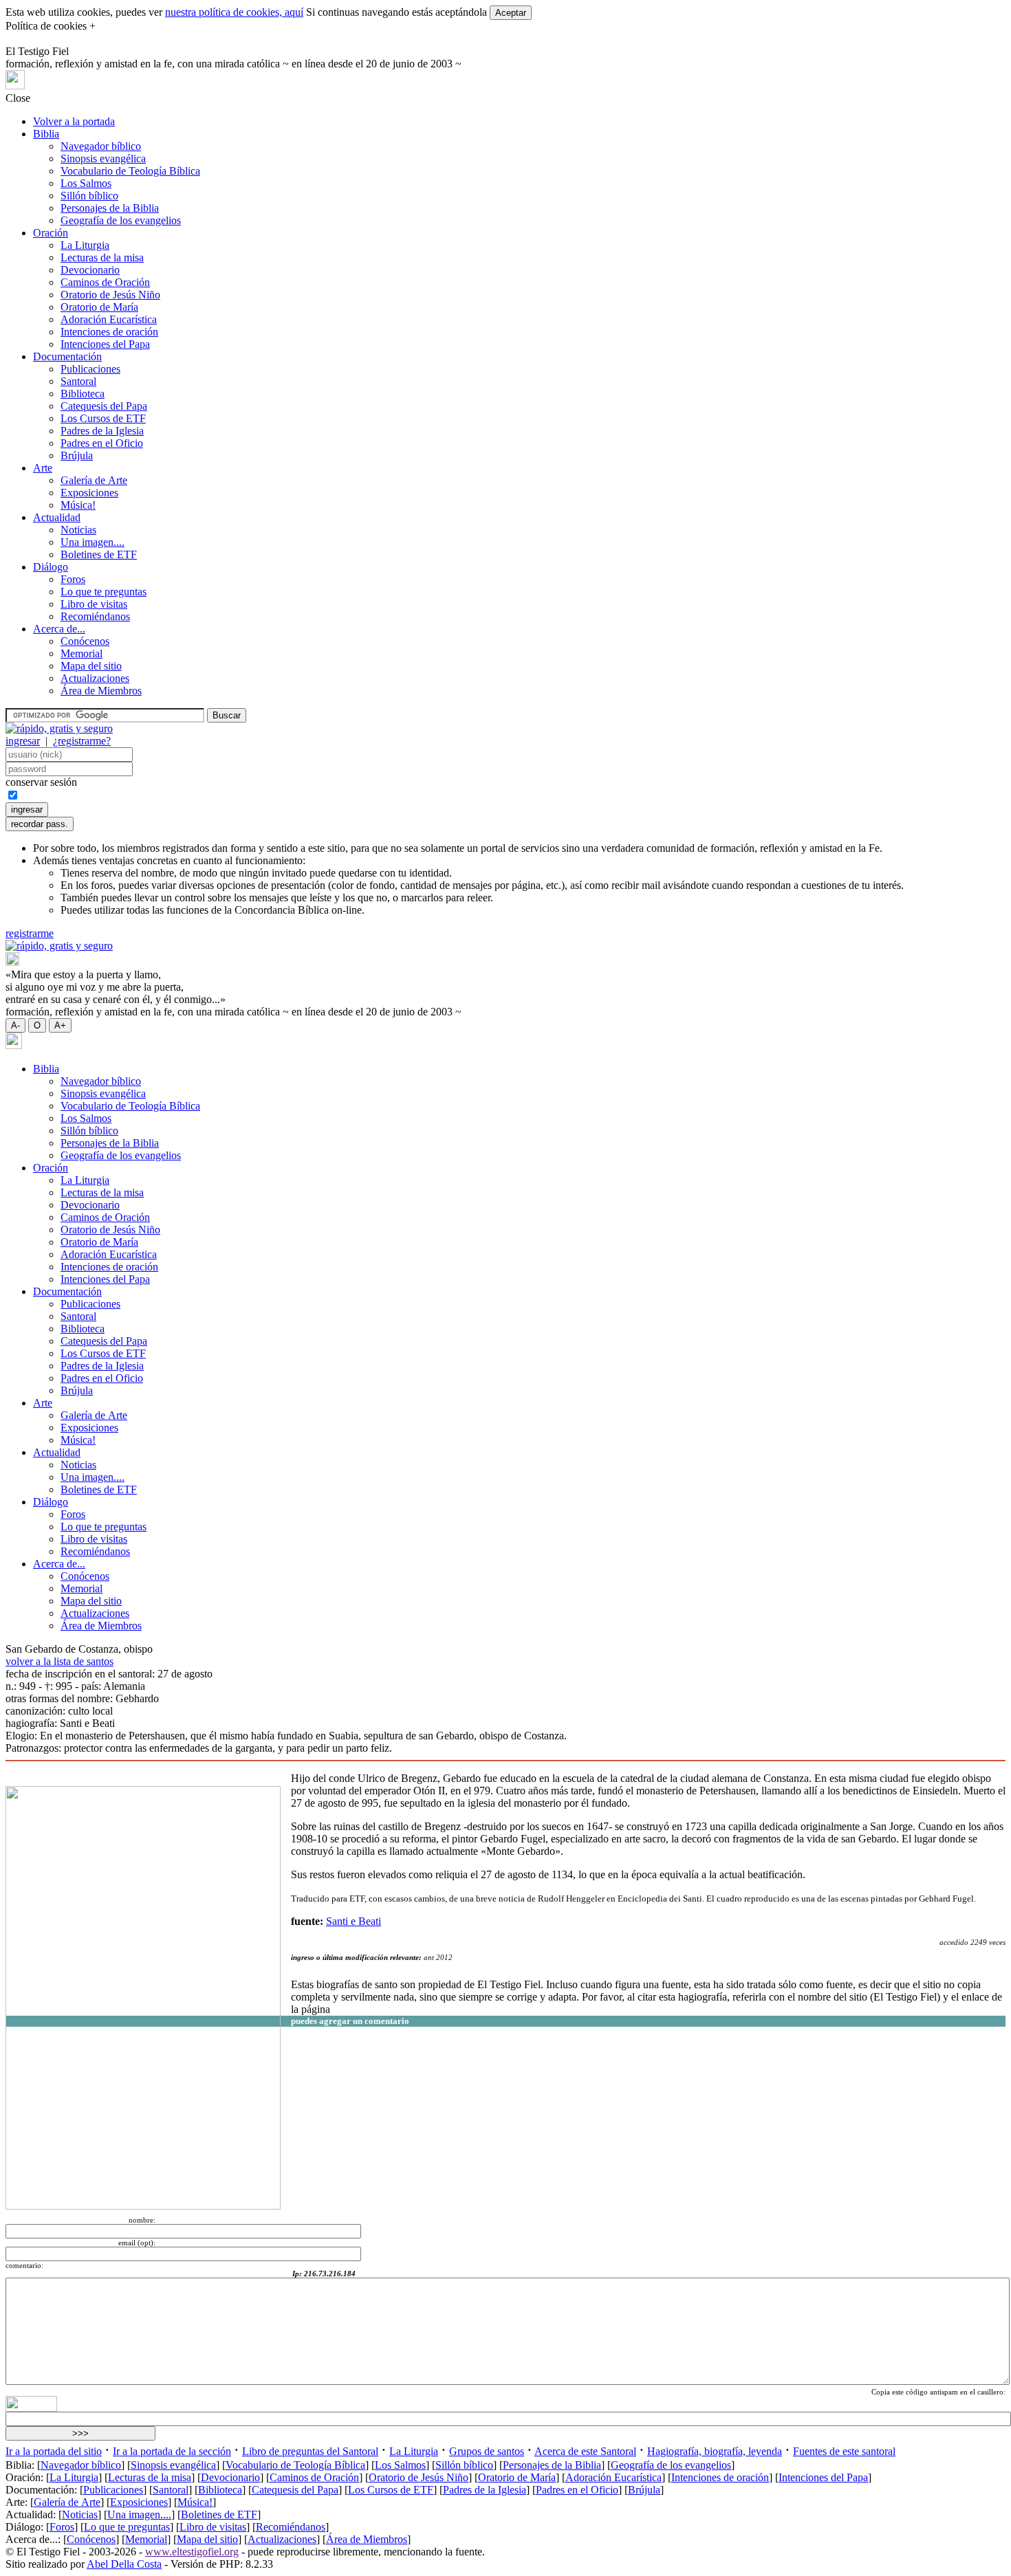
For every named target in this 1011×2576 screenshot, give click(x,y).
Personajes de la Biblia (110, 208)
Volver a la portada (74, 121)
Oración (51, 233)
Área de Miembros (101, 691)
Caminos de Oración (105, 282)
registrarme (30, 933)
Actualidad (57, 517)
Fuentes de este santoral (844, 2451)
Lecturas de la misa (102, 257)
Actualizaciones (95, 678)
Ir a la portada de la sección (172, 2451)
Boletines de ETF (99, 554)
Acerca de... (59, 629)
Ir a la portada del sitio (54, 2451)
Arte (43, 468)
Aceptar (511, 13)
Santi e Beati (354, 1921)
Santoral (78, 381)
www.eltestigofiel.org (192, 2552)
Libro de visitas (94, 604)
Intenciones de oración (109, 332)
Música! (78, 505)
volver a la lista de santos (59, 1661)
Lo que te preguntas (104, 592)
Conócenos (85, 641)
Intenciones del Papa (105, 344)
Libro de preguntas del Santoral (310, 2451)
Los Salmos (86, 183)
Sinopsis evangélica (103, 158)
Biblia (46, 134)
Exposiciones (89, 493)
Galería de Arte (94, 480)
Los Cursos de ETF (103, 418)
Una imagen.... (93, 542)
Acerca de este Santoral (585, 2451)
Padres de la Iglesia (102, 431)
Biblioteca (83, 394)
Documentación (67, 356)
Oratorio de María (99, 307)
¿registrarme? (82, 741)
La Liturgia (85, 245)
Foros (73, 579)
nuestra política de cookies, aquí (234, 12)
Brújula (77, 455)
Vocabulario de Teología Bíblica (130, 171)
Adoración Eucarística (109, 319)
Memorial (81, 653)
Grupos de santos (487, 2451)
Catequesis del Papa (104, 406)
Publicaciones (90, 369)
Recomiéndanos (95, 616)
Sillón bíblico (89, 196)
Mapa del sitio (91, 666)
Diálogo (51, 567)
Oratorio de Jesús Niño (110, 295)
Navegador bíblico (101, 146)
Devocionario (90, 270)
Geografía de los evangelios (121, 220)
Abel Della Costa (124, 2564)
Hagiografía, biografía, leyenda (715, 2451)
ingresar (23, 741)
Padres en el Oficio (102, 443)
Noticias (78, 530)
